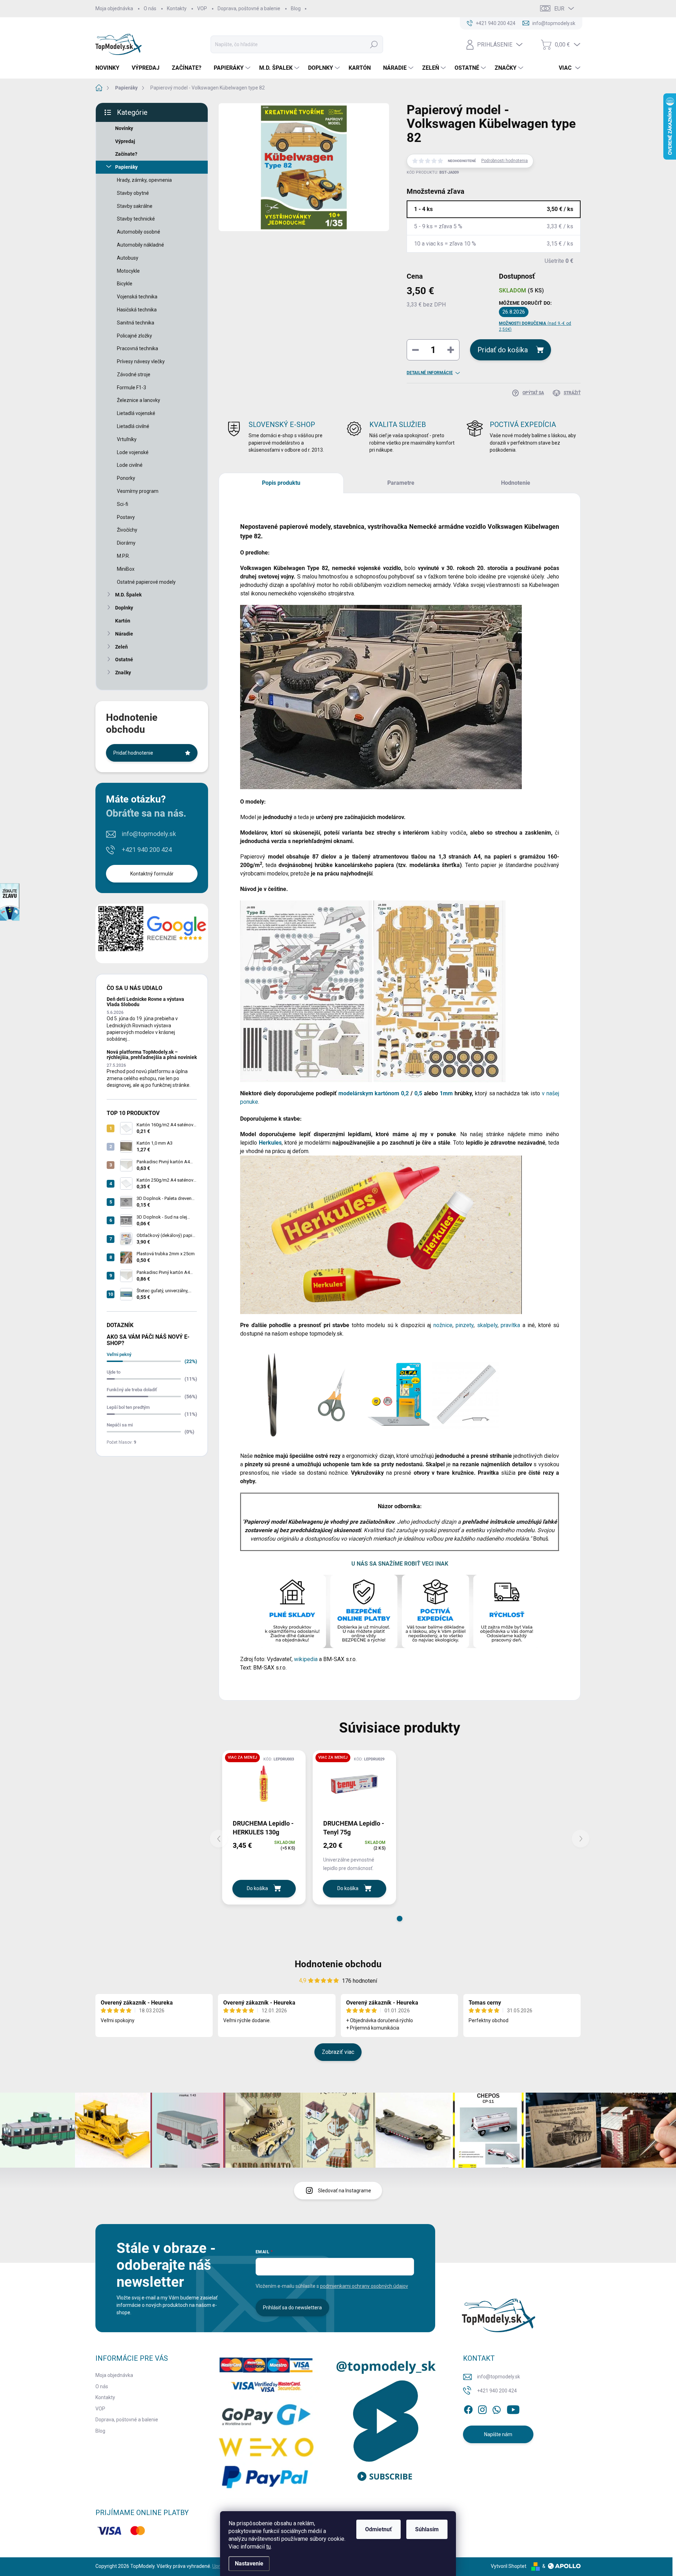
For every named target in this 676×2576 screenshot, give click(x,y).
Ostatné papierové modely (146, 582)
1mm (446, 1093)
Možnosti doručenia (535, 326)
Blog (296, 8)
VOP (202, 8)
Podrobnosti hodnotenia (505, 161)
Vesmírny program (138, 491)
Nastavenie (249, 2563)
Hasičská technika (137, 310)
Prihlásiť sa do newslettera (292, 2308)
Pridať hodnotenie (133, 753)
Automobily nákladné (140, 245)
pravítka (512, 1325)
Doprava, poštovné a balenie (249, 8)
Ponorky (126, 478)
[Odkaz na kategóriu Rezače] (399, 1395)
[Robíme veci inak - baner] (400, 1611)
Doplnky (124, 608)
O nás (150, 8)
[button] (400, 1919)
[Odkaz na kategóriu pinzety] (269, 1395)
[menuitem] (110, 68)
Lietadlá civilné (133, 426)
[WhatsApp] (496, 2408)
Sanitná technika (136, 323)
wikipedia (306, 1659)
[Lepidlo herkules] (381, 1234)
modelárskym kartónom (369, 1093)
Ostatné (124, 660)
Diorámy (126, 543)
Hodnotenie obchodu (338, 1964)
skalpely (487, 1325)
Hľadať (374, 44)
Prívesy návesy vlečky (141, 361)
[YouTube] (513, 2408)
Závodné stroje (134, 374)
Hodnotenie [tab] (516, 483)
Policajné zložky (134, 336)
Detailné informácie (430, 373)
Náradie (124, 634)
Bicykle (125, 284)
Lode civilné (130, 465)
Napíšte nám (498, 2434)
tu (268, 2547)
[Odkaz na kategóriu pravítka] (465, 1395)
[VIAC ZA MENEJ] (264, 1784)
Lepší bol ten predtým (128, 1407)
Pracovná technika (137, 348)
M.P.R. (123, 556)
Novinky (124, 128)
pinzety (465, 1325)
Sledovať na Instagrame (345, 2191)
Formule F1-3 (132, 388)
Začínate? (126, 154)
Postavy (126, 517)
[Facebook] (468, 2408)
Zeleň (121, 647)
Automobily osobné (139, 232)
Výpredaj (125, 141)
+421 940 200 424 (147, 850)
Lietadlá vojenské (136, 413)
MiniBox (126, 569)
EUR (559, 9)
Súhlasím (427, 2529)
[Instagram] (482, 2408)
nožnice (443, 1325)
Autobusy (128, 258)
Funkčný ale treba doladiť (132, 1390)
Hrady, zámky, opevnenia (144, 180)
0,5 (418, 1093)
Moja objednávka (114, 8)
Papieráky (126, 167)
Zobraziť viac (338, 2052)
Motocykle (128, 271)
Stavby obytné (133, 193)
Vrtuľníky (127, 439)
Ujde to (114, 1372)
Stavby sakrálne (135, 206)
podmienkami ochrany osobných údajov (364, 2286)
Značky (123, 673)
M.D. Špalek (128, 595)
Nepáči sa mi (120, 1425)
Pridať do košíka (503, 350)
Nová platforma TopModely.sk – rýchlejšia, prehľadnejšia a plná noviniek (152, 1055)
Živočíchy (127, 530)
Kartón (123, 621)
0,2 (405, 1093)
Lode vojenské (133, 452)
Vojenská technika (137, 297)
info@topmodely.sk (149, 834)
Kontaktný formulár (152, 874)
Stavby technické (136, 219)
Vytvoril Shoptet (509, 2566)
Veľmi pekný (119, 1354)
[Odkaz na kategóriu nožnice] (332, 1395)
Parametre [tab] (401, 483)
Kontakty (177, 8)
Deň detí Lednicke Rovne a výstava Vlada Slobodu (145, 1002)
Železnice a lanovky (139, 400)
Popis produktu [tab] (281, 483)
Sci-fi (123, 504)
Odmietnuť (378, 2529)
